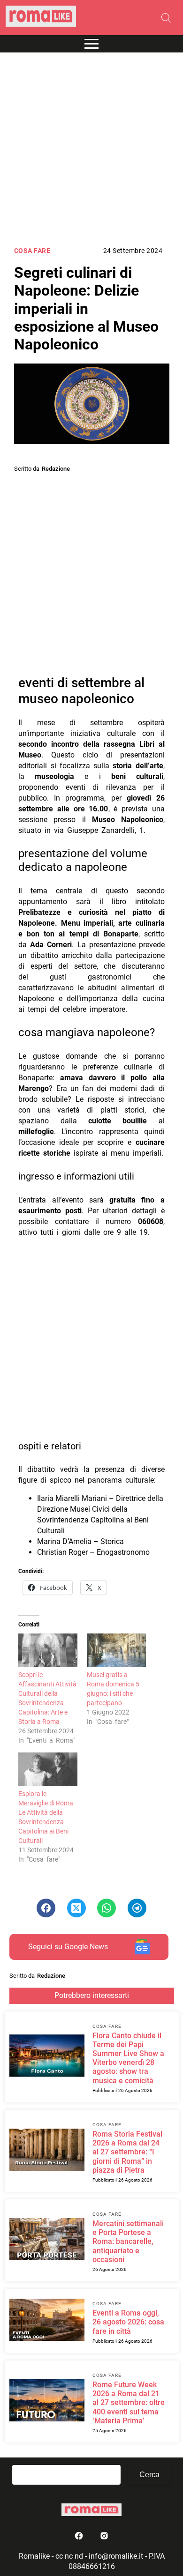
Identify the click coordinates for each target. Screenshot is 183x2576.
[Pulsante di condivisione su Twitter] (76, 1908)
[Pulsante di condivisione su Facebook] (46, 1908)
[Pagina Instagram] (104, 2538)
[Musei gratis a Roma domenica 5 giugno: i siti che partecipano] (116, 1650)
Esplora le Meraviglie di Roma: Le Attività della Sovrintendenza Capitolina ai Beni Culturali (46, 1817)
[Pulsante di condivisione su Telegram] (137, 1908)
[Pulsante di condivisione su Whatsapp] (107, 1908)
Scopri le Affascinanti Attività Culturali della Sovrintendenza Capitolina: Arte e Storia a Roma (47, 1698)
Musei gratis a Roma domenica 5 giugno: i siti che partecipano (113, 1689)
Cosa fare (32, 251)
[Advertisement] (91, 149)
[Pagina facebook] (80, 2538)
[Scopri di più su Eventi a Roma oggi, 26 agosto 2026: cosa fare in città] (47, 2321)
